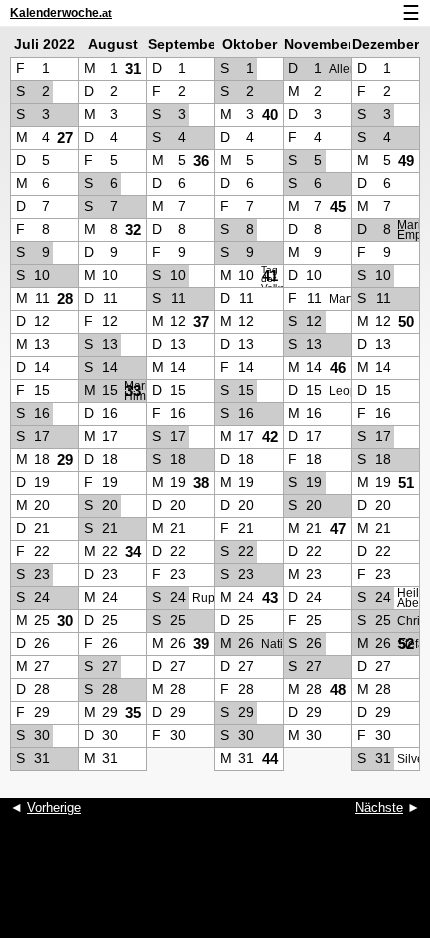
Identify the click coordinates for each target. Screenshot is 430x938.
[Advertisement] (215, 888)
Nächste (379, 807)
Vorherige (54, 807)
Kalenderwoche (61, 13)
